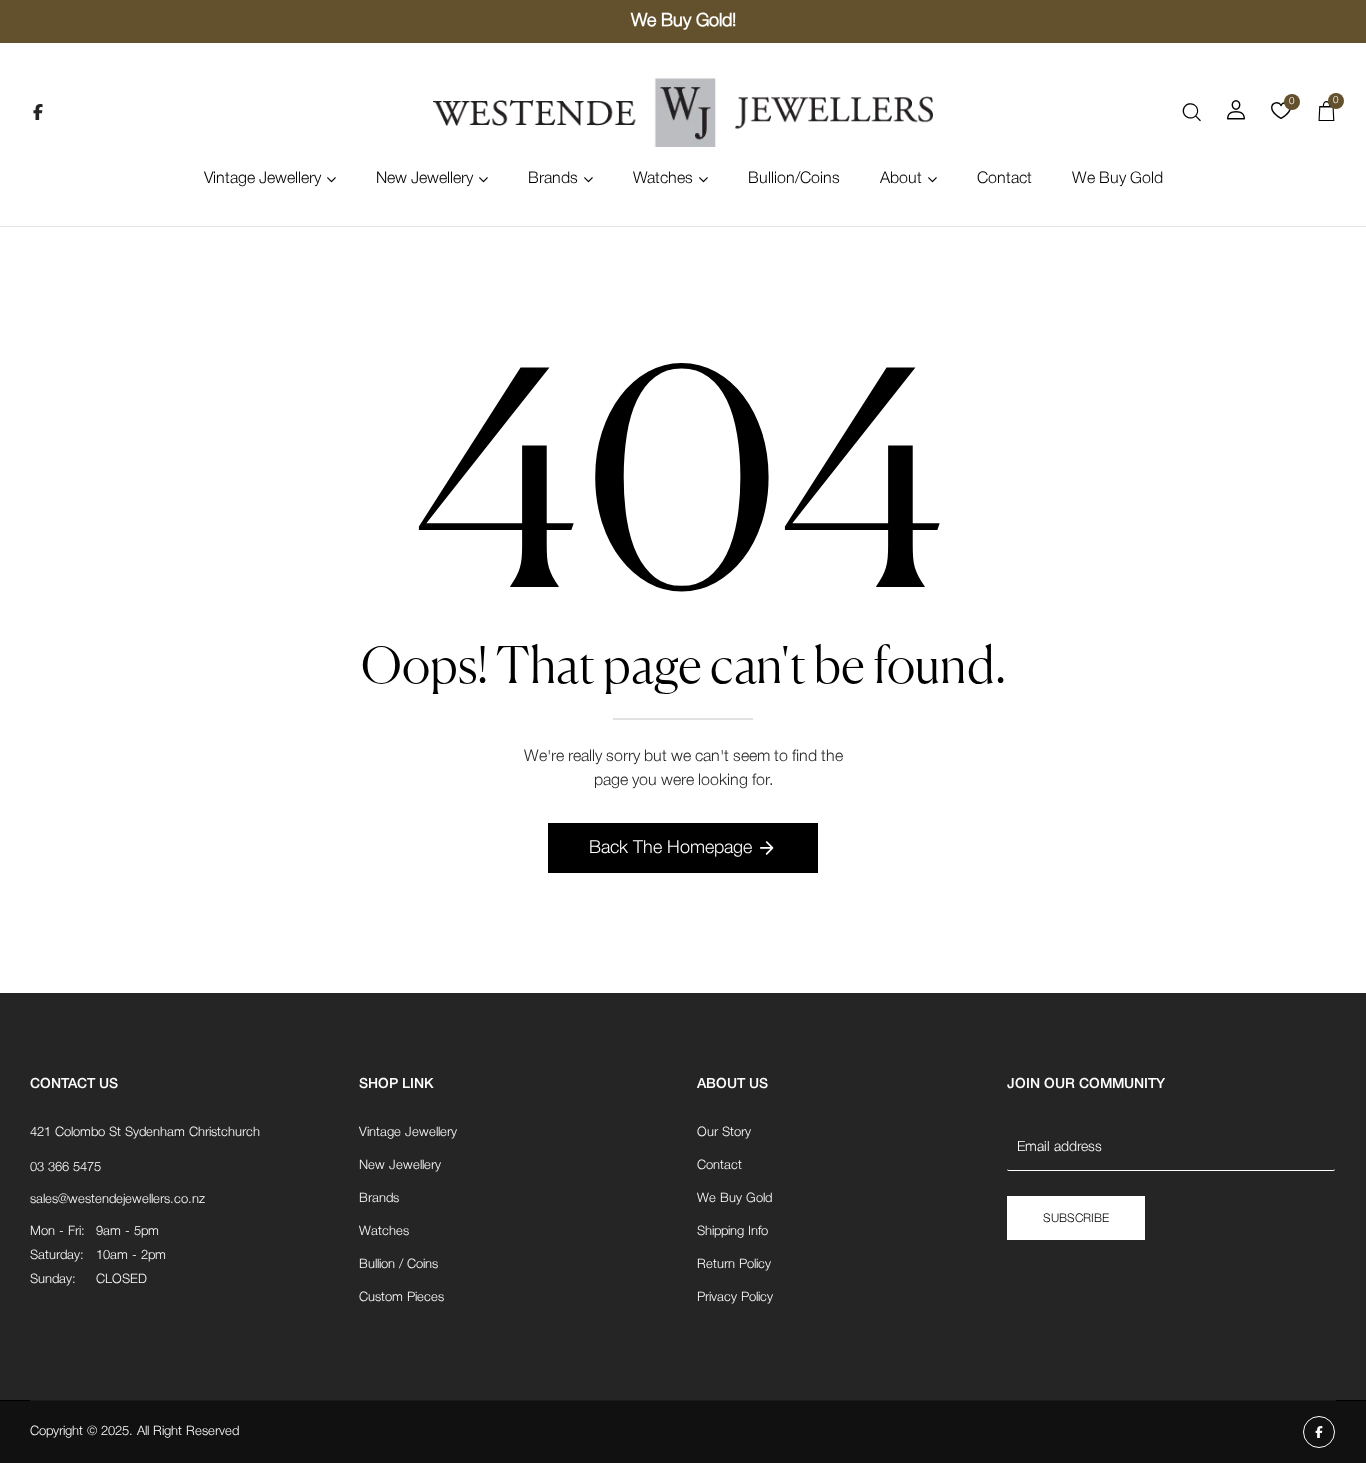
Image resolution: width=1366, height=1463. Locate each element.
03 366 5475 (65, 1167)
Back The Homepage (670, 848)
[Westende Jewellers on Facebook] (38, 112)
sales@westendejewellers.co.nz (117, 1199)
